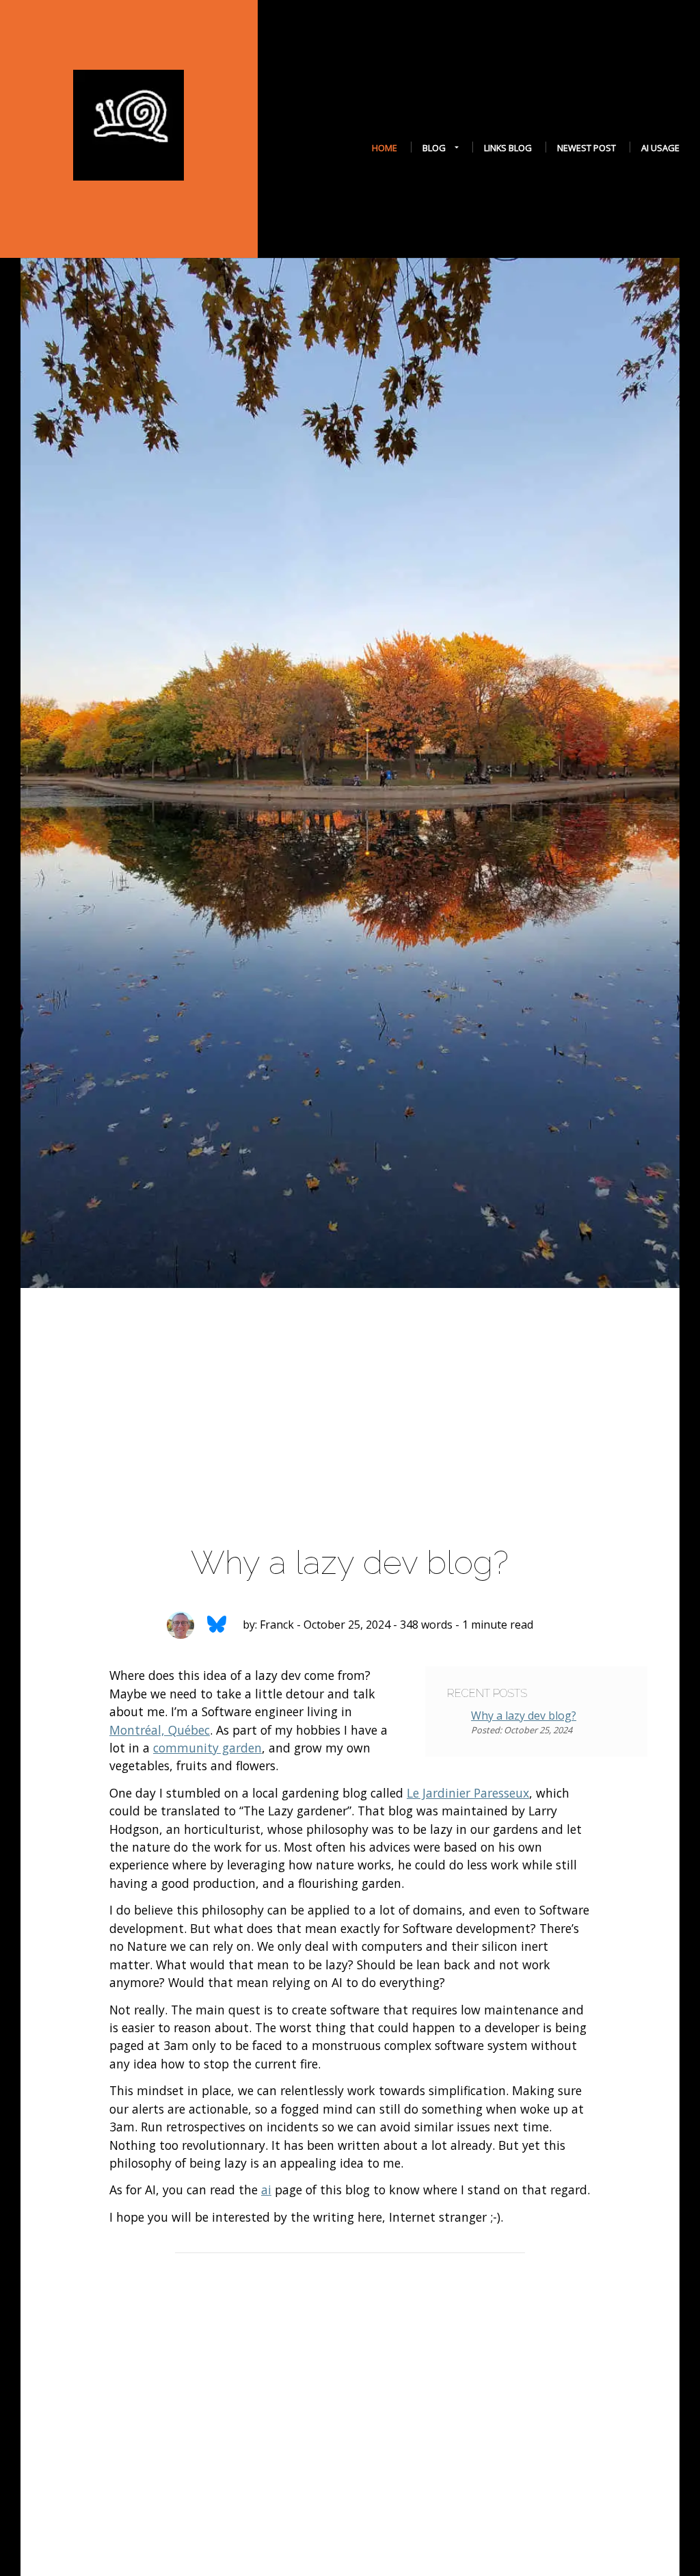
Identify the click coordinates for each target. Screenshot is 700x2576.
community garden (207, 1748)
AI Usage (660, 148)
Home (385, 148)
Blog (434, 148)
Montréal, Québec (160, 1730)
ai (266, 2190)
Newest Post (587, 148)
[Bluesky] (216, 1626)
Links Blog (508, 148)
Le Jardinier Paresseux (468, 1793)
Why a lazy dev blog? (524, 1716)
